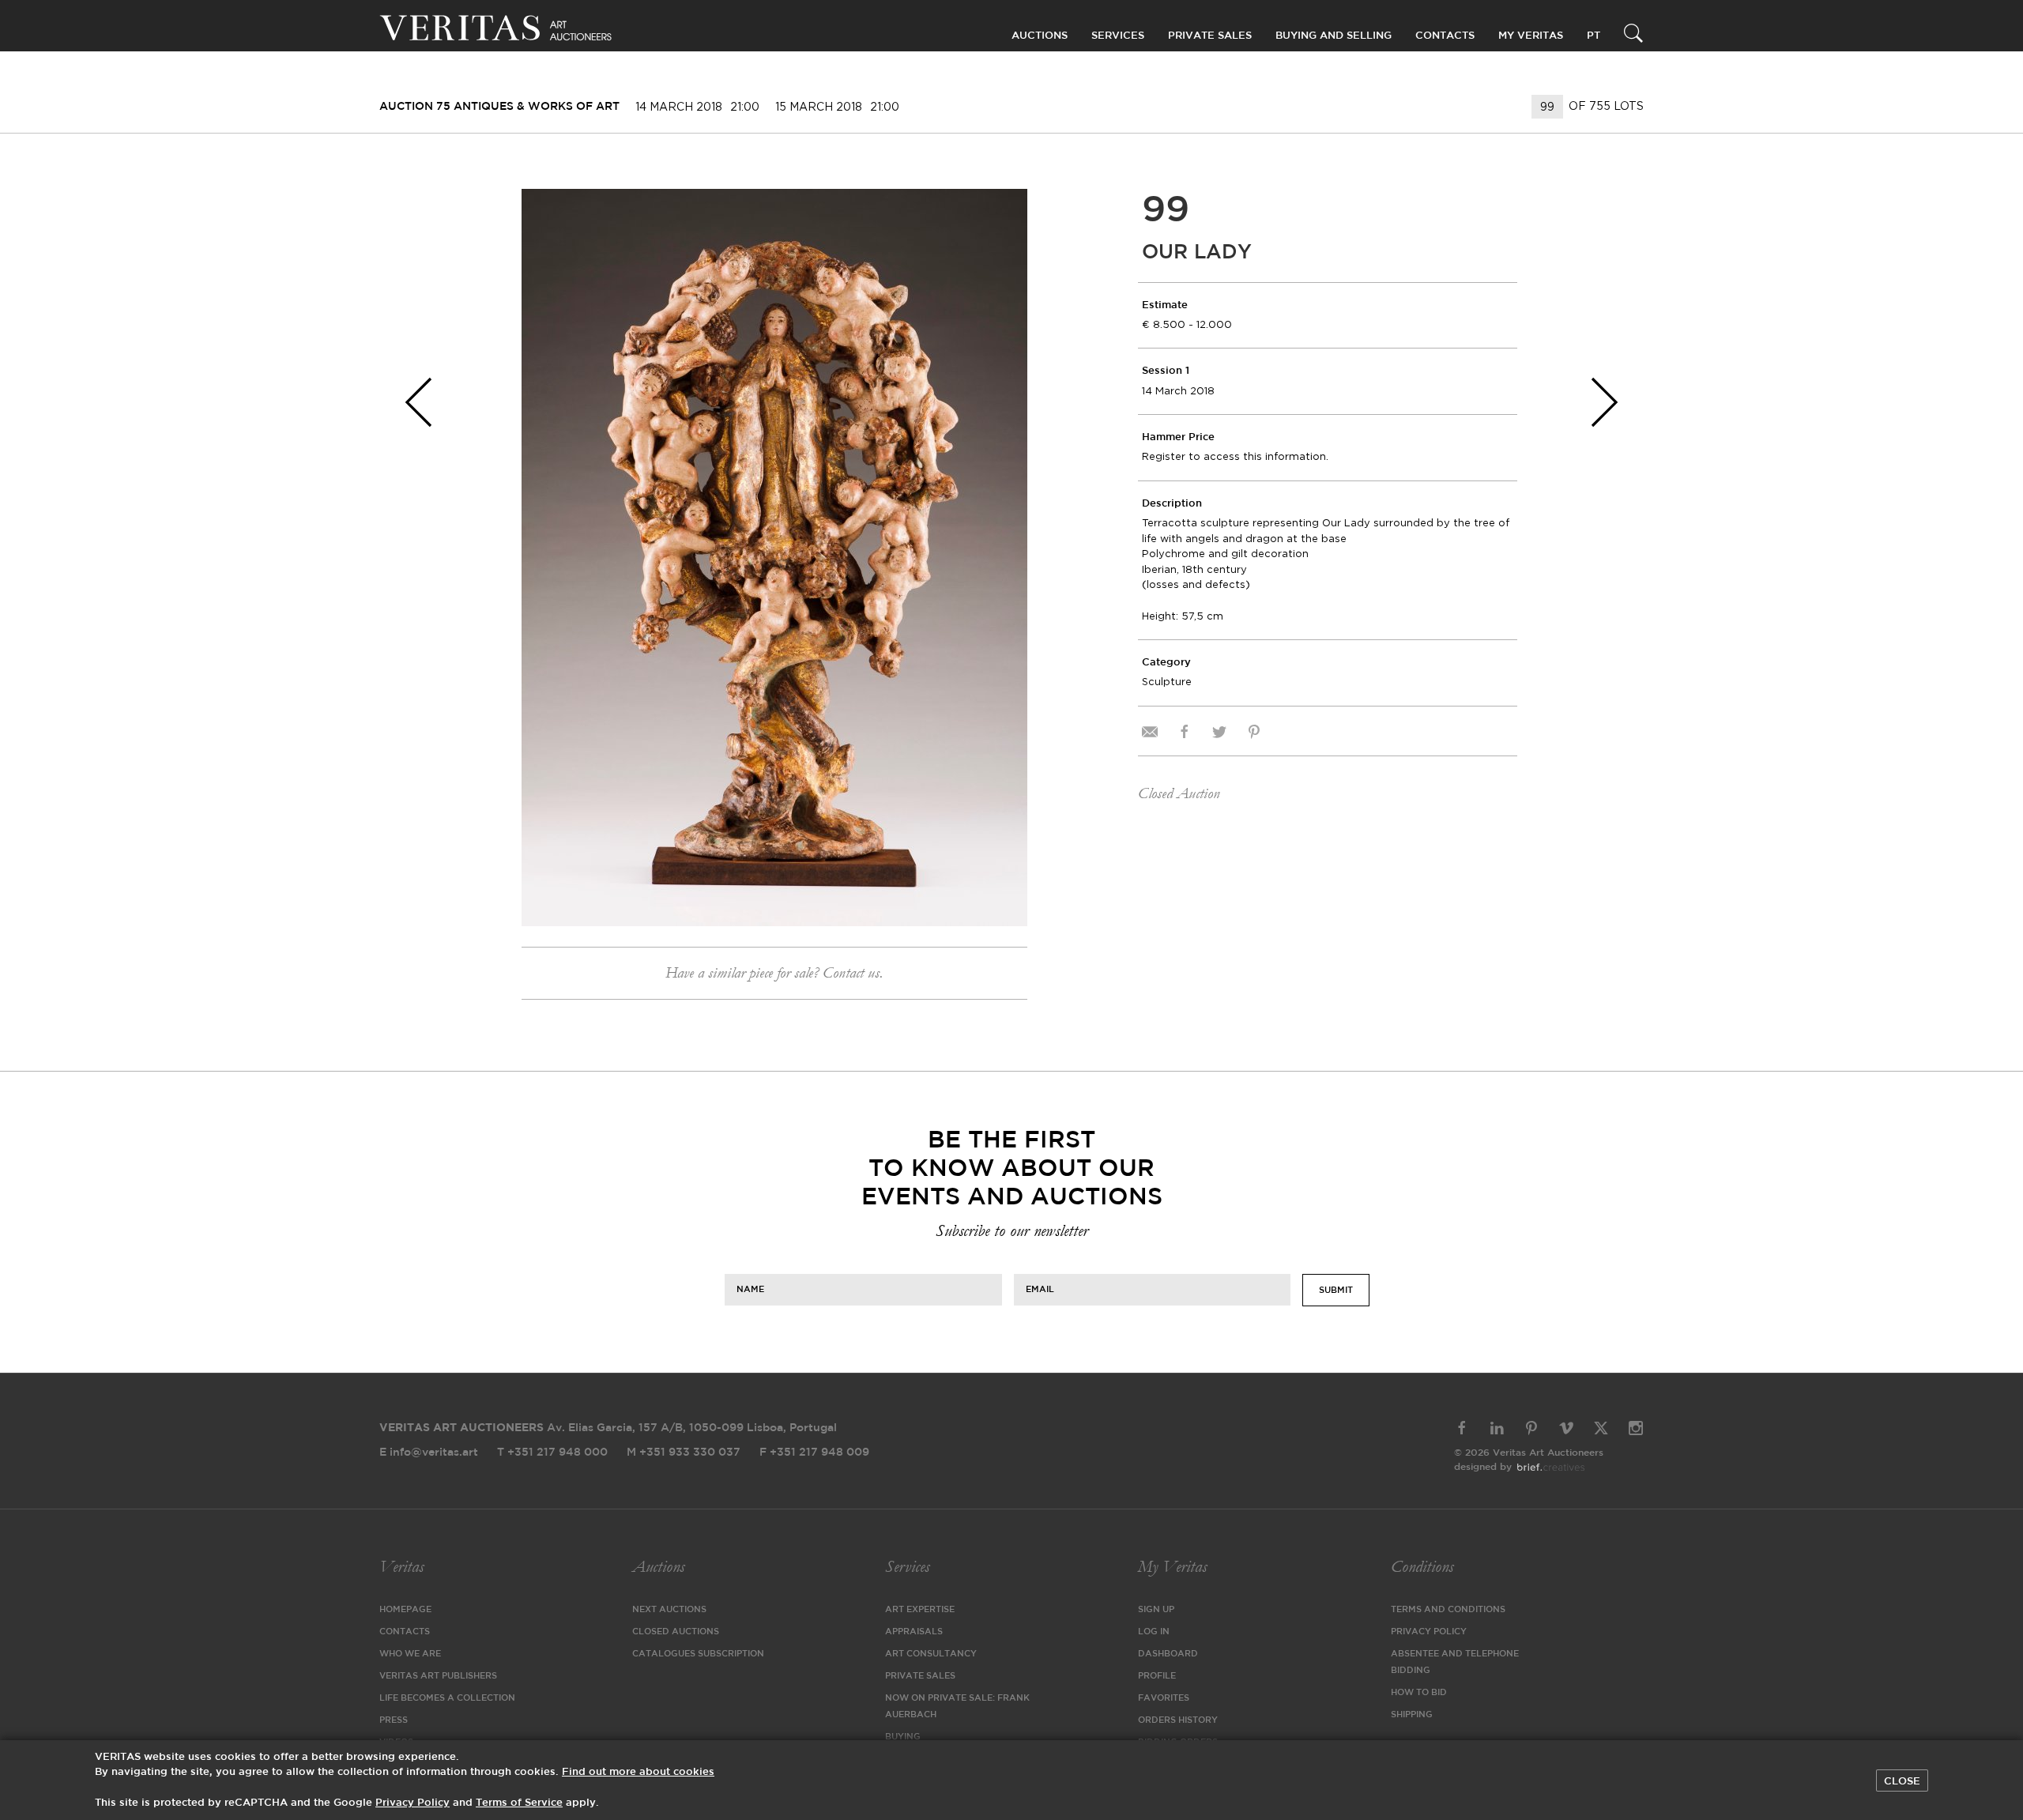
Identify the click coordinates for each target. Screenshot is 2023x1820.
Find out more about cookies (638, 1772)
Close (1902, 1781)
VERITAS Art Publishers (438, 1676)
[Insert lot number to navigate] (1548, 107)
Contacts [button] (1445, 36)
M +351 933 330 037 (684, 1453)
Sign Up (1156, 1610)
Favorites (1164, 1698)
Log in (1154, 1632)
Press (394, 1720)
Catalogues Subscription (698, 1654)
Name (750, 1289)
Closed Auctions (676, 1632)
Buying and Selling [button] (1334, 36)
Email (1040, 1289)
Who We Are (410, 1654)
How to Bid (1419, 1693)
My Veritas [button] (1531, 36)
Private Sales (1210, 36)
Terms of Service (519, 1803)
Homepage (405, 1610)
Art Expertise (920, 1610)
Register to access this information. (1235, 456)
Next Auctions (669, 1610)
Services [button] (1118, 36)
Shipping (1412, 1715)
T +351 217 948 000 (552, 1453)
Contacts (405, 1632)
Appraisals (914, 1632)
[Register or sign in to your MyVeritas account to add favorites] (1004, 213)
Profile (1157, 1676)
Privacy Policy (1429, 1632)
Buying (903, 1737)
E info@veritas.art (429, 1453)
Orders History (1178, 1720)
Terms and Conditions (1448, 1610)
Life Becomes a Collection (447, 1698)
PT (1594, 36)
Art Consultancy (931, 1654)
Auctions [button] (1040, 36)
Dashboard (1168, 1654)
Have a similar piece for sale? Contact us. (774, 973)
